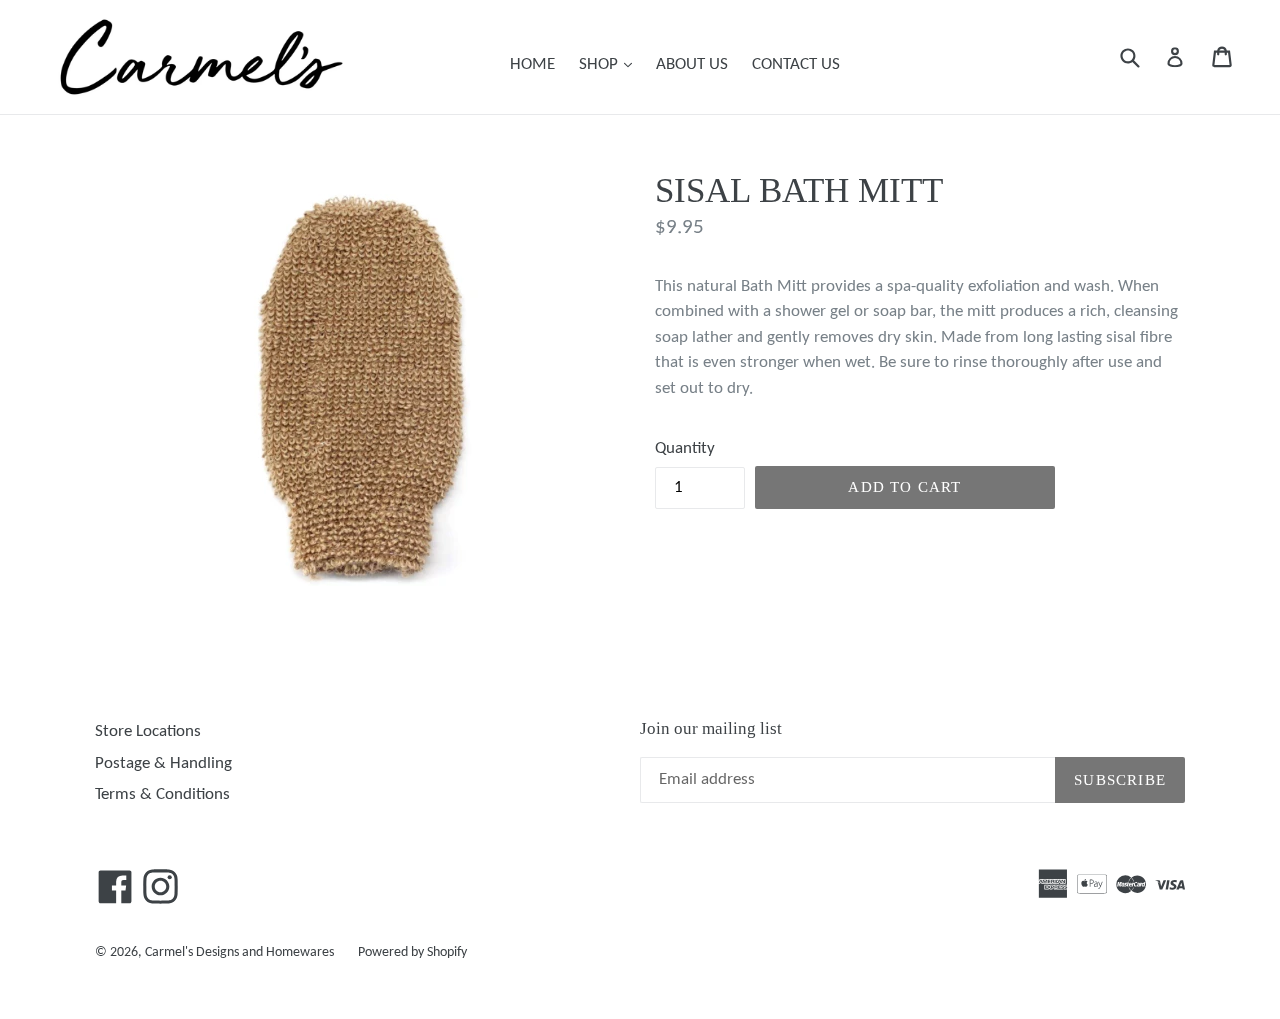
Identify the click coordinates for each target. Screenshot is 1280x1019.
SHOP (610, 64)
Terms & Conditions (162, 794)
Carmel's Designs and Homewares (239, 952)
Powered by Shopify (412, 952)
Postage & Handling (163, 763)
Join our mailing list (711, 728)
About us (692, 64)
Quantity (685, 448)
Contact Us (796, 64)
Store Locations (148, 731)
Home (532, 64)
